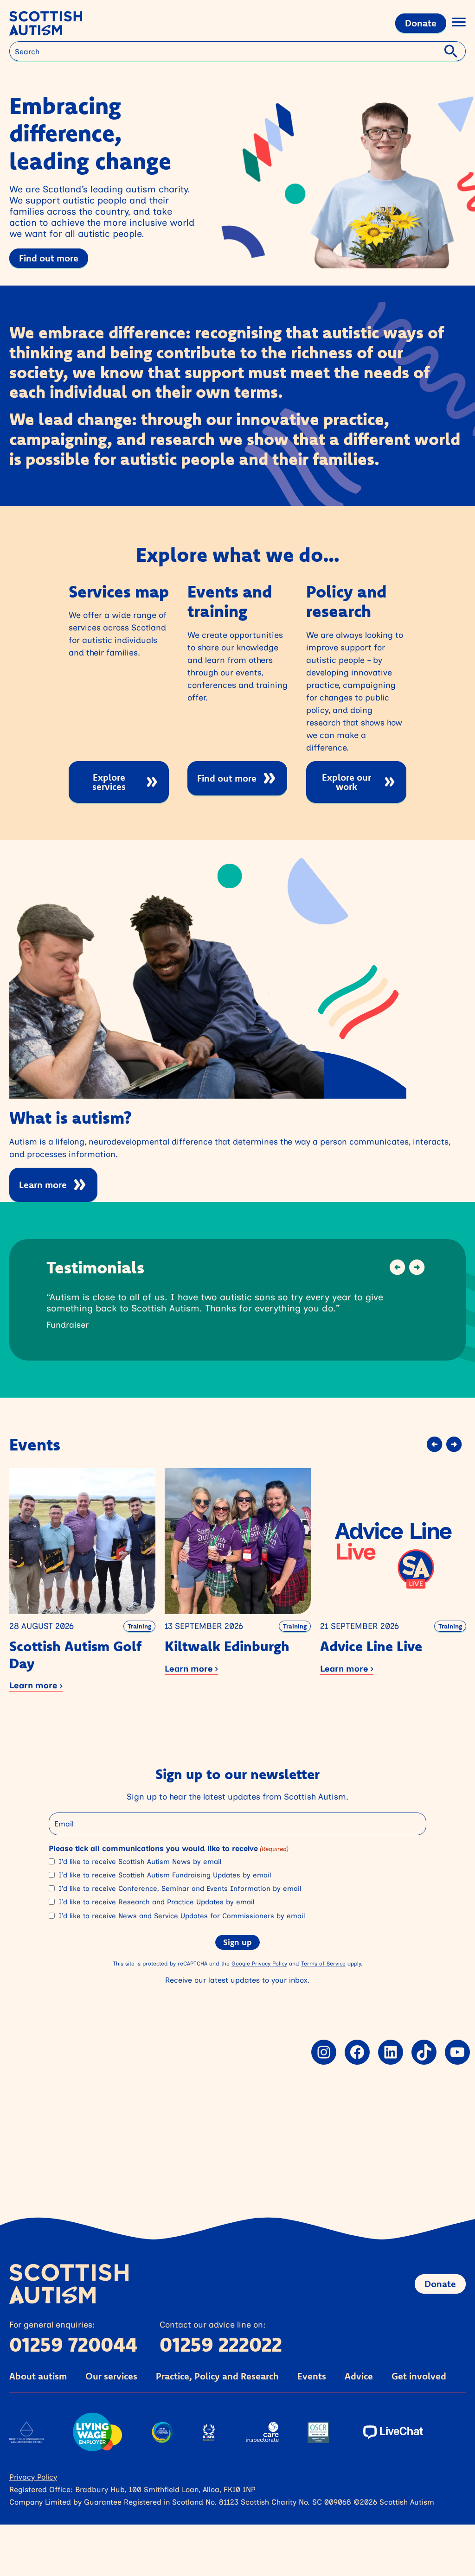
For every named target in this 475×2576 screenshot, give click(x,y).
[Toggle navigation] (459, 23)
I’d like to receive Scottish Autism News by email (140, 1862)
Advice (359, 2376)
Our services (111, 2376)
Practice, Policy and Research (217, 2376)
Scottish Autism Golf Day (75, 1655)
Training (139, 1626)
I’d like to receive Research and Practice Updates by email (156, 1902)
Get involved (419, 2376)
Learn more (43, 1185)
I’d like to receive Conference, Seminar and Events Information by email (180, 1889)
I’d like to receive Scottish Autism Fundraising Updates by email (165, 1875)
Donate (421, 23)
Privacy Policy (33, 2477)
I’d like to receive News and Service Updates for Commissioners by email (182, 1916)
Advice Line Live (371, 1646)
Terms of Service (323, 1963)
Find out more (49, 258)
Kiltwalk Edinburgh (227, 1646)
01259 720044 (73, 2344)
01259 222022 (221, 2344)
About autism (38, 2376)
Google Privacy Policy (259, 1963)
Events (312, 2376)
